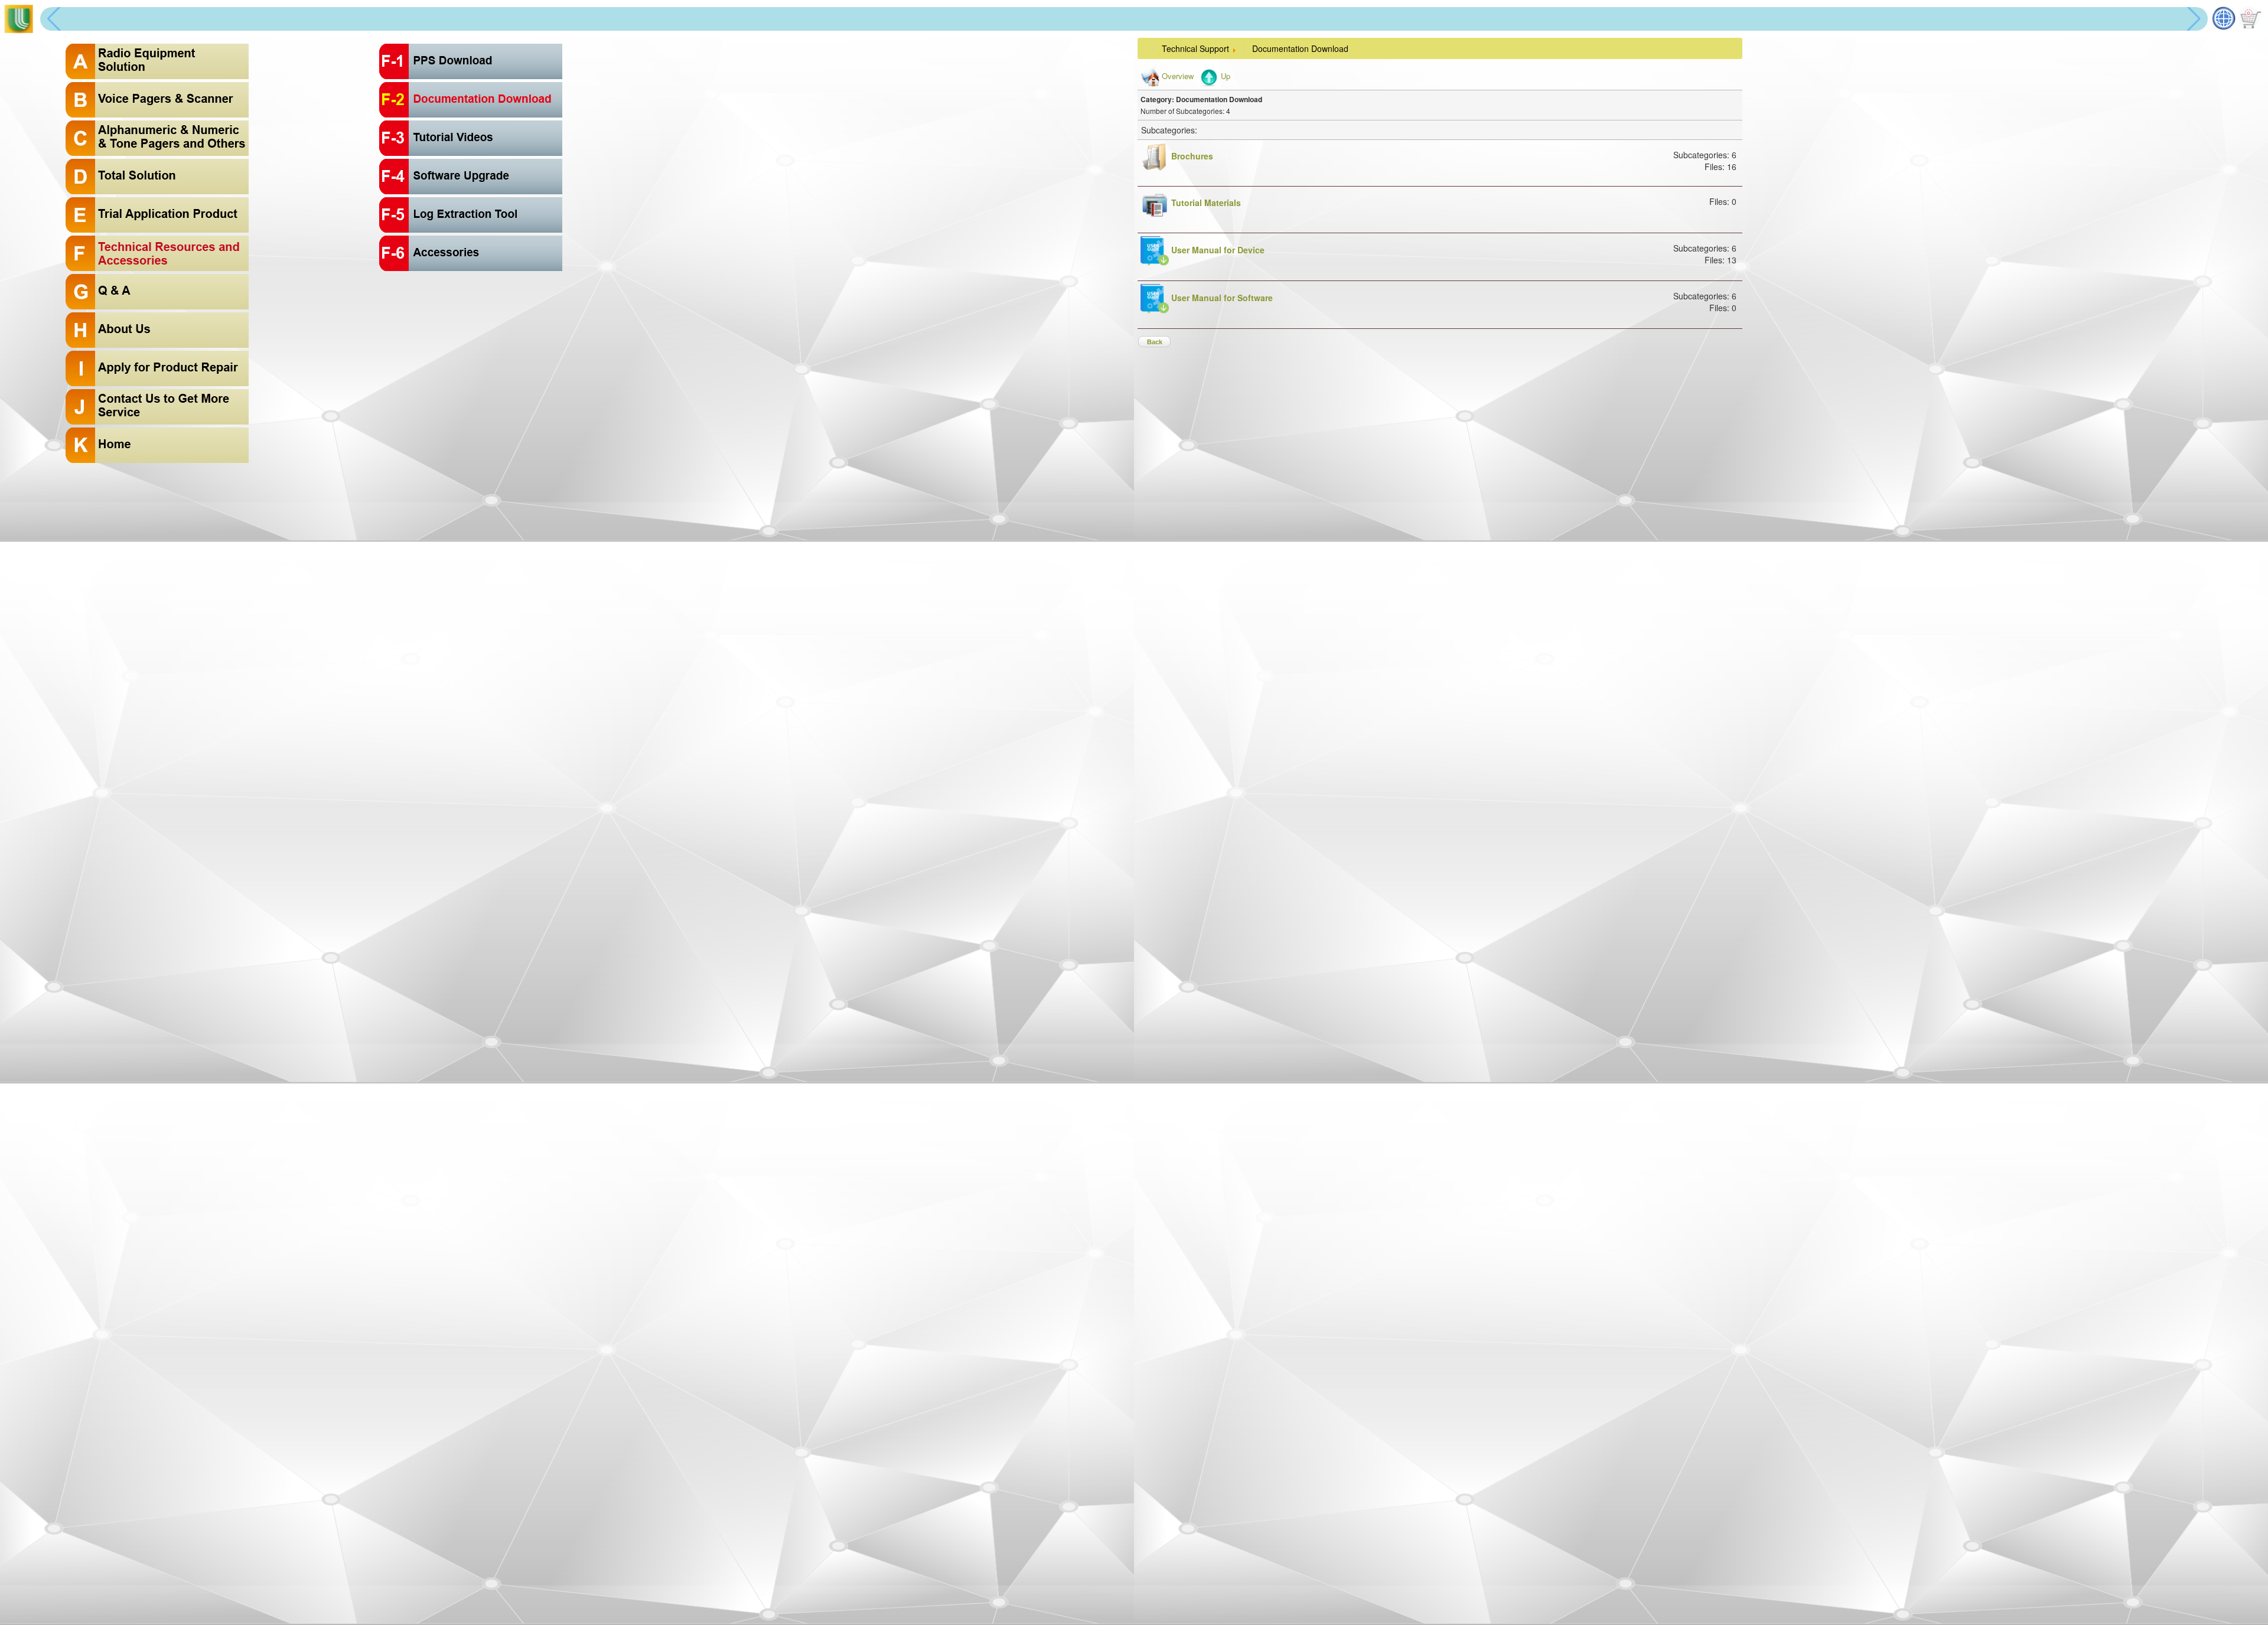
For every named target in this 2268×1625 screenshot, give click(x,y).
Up (1226, 76)
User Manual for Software (1222, 298)
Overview (1178, 76)
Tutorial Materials (1206, 203)
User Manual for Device (1218, 250)
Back (1155, 342)
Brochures (1192, 156)
